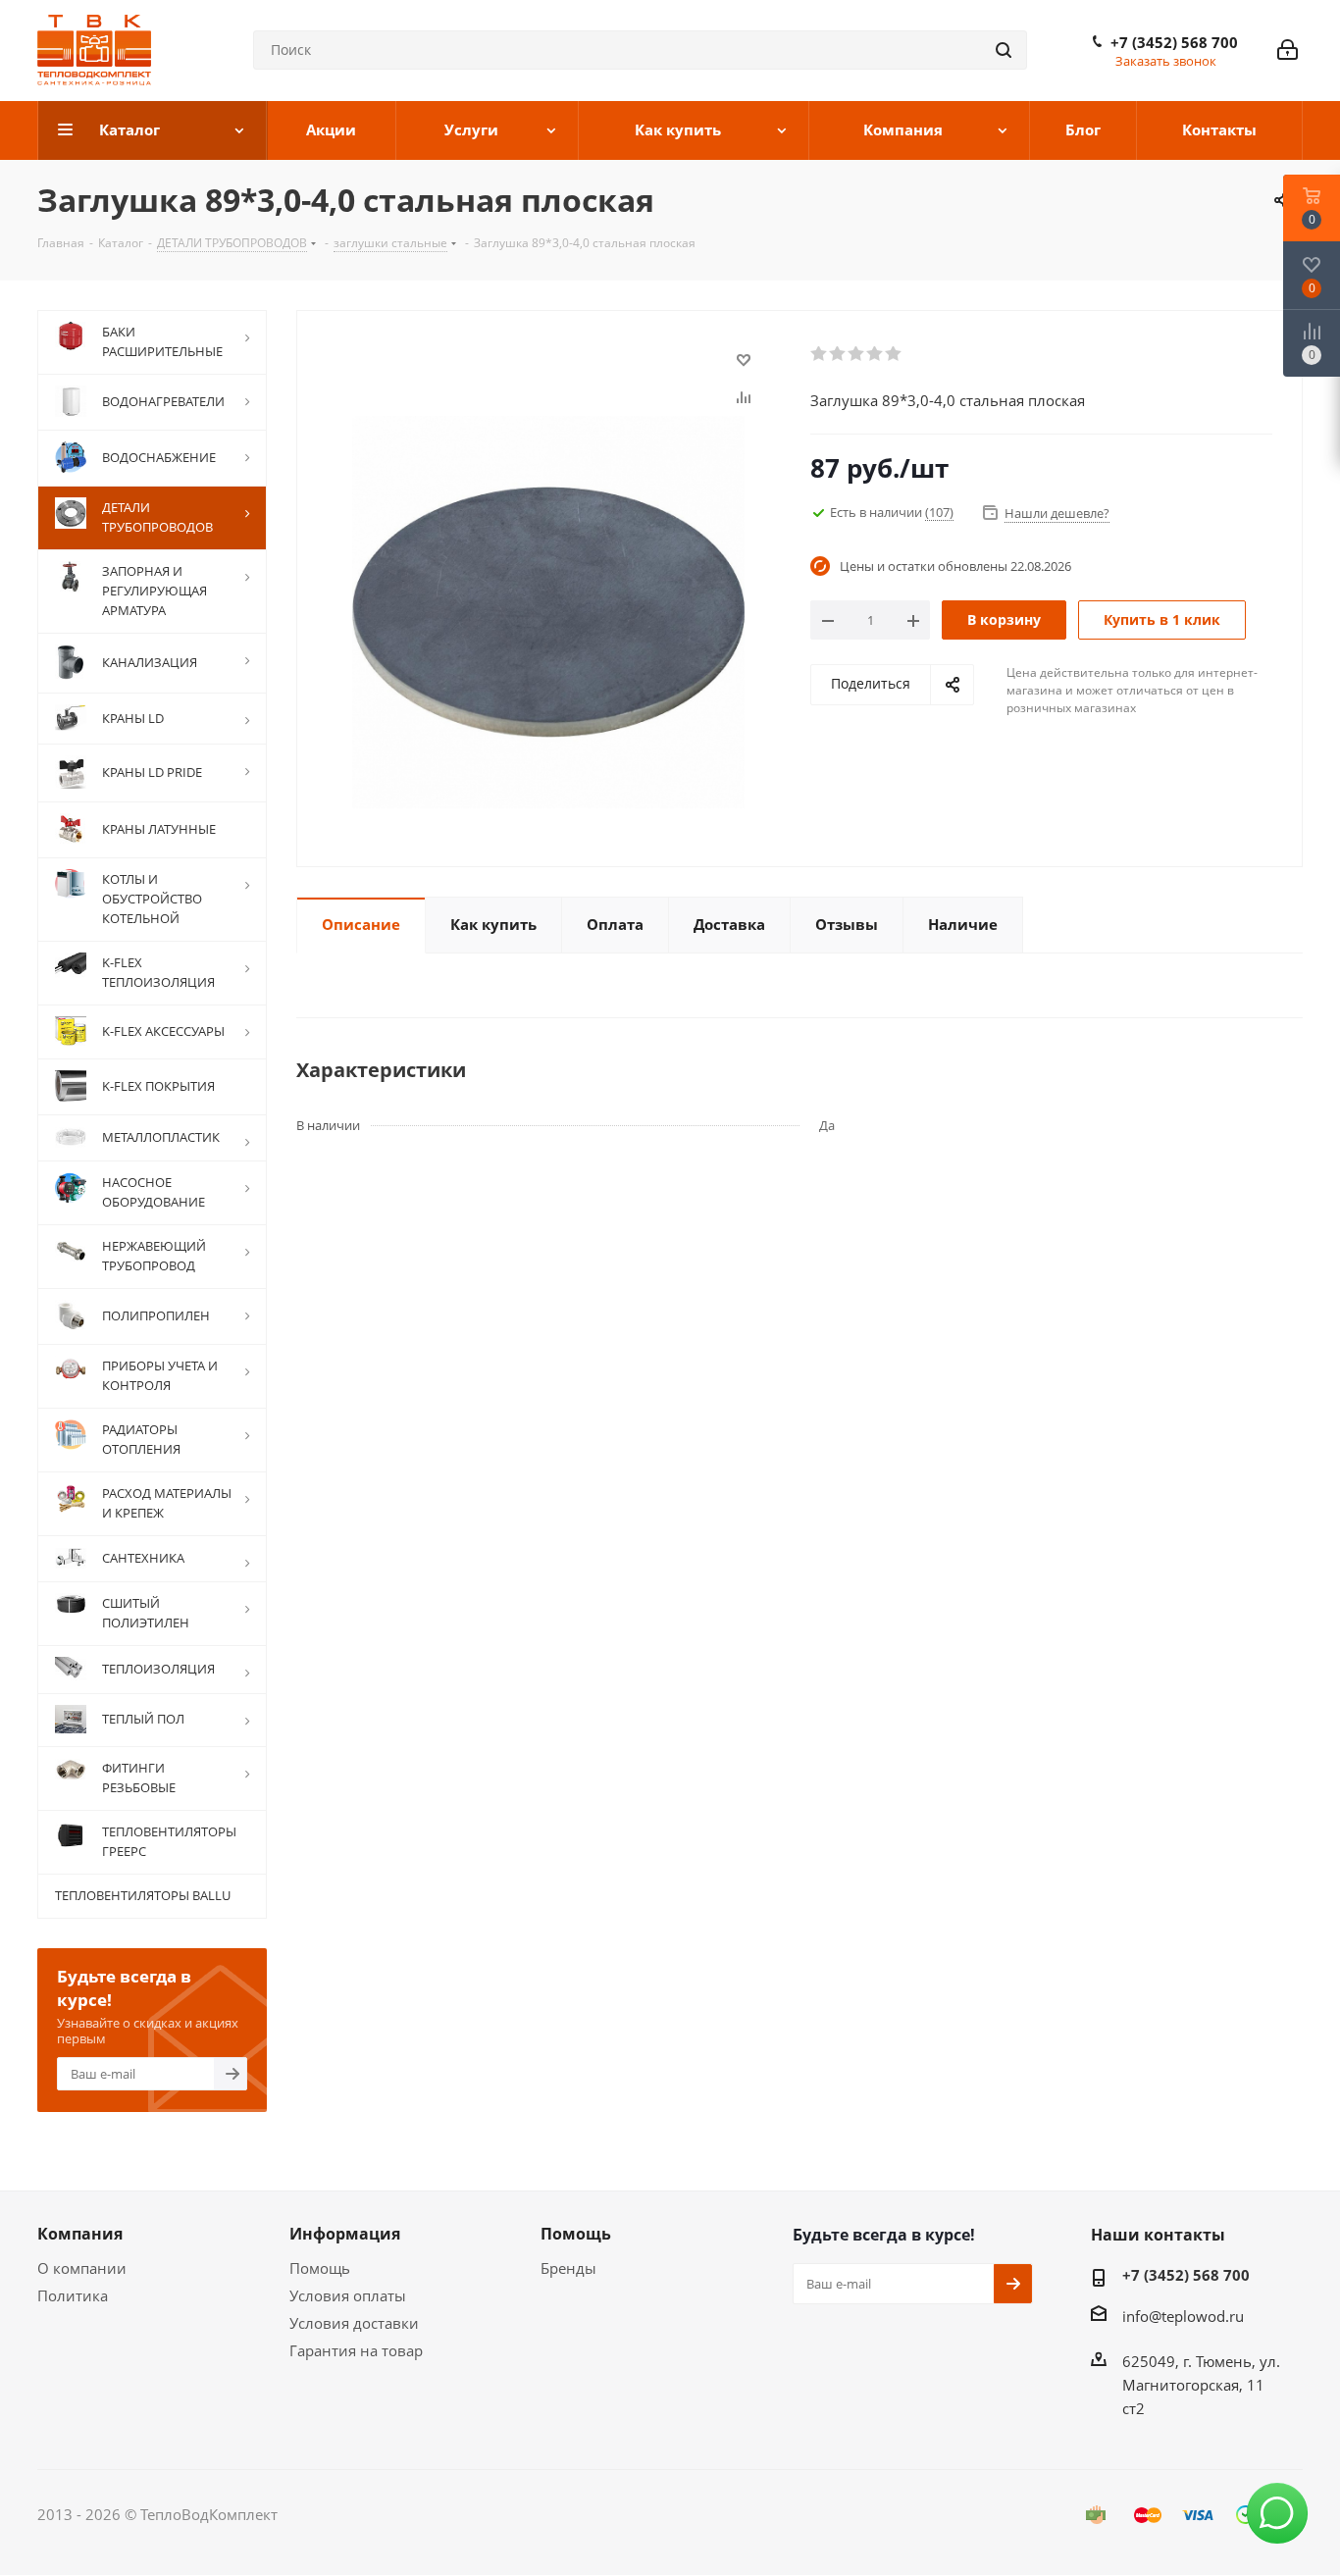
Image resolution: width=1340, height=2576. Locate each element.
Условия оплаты (348, 2295)
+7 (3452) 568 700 (1174, 42)
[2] (838, 354)
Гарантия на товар (356, 2350)
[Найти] (1004, 50)
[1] (820, 354)
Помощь (320, 2268)
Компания (80, 2234)
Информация (345, 2234)
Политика (73, 2295)
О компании (82, 2268)
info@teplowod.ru (1183, 2316)
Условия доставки (354, 2323)
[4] (876, 354)
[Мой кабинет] (1288, 50)
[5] (894, 354)
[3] (857, 354)
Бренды (568, 2268)
